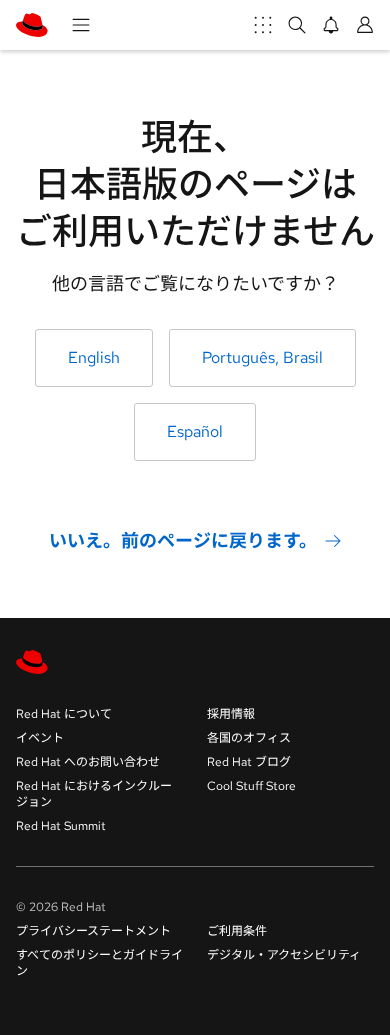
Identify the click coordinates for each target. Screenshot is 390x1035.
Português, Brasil (262, 357)
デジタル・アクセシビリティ (284, 955)
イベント (40, 738)
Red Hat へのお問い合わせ (88, 762)
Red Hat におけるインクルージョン (94, 794)
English (94, 357)
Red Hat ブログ (249, 762)
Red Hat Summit (61, 826)
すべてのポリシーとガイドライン (99, 963)
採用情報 (231, 714)
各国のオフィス (249, 738)
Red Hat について (64, 714)
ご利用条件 (237, 931)
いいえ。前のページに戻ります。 (183, 540)
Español (195, 431)
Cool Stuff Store (251, 786)
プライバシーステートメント (93, 931)
